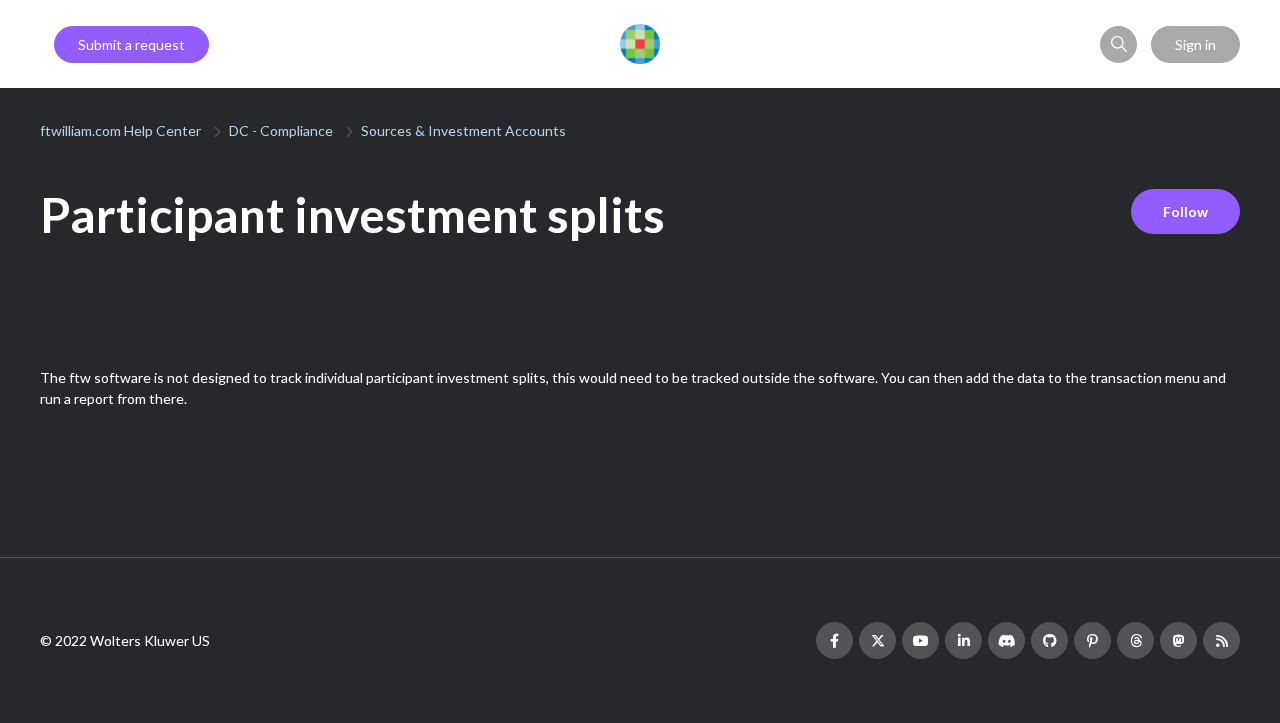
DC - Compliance (281, 130)
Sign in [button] (1195, 44)
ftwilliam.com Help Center (120, 130)
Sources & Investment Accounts (463, 130)
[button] (1118, 44)
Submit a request (131, 44)
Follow (1185, 211)
